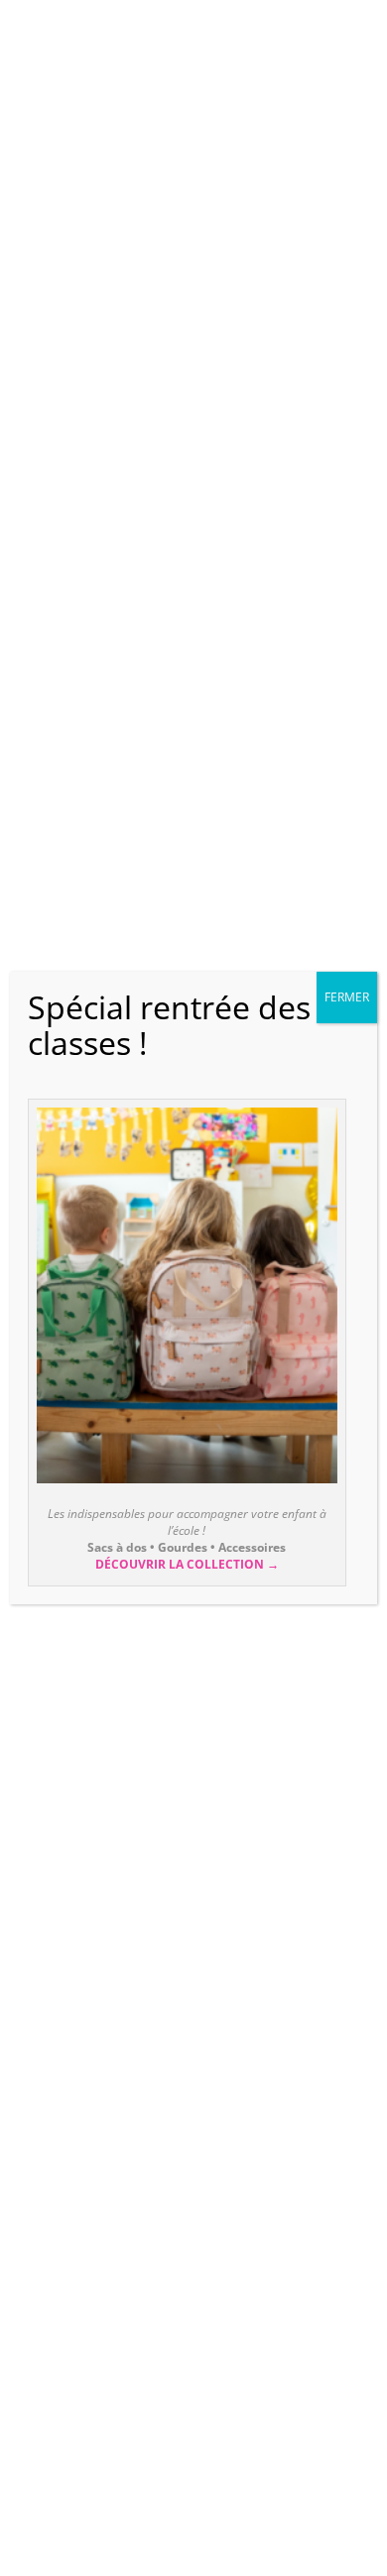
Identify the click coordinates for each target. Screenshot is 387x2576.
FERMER (347, 997)
